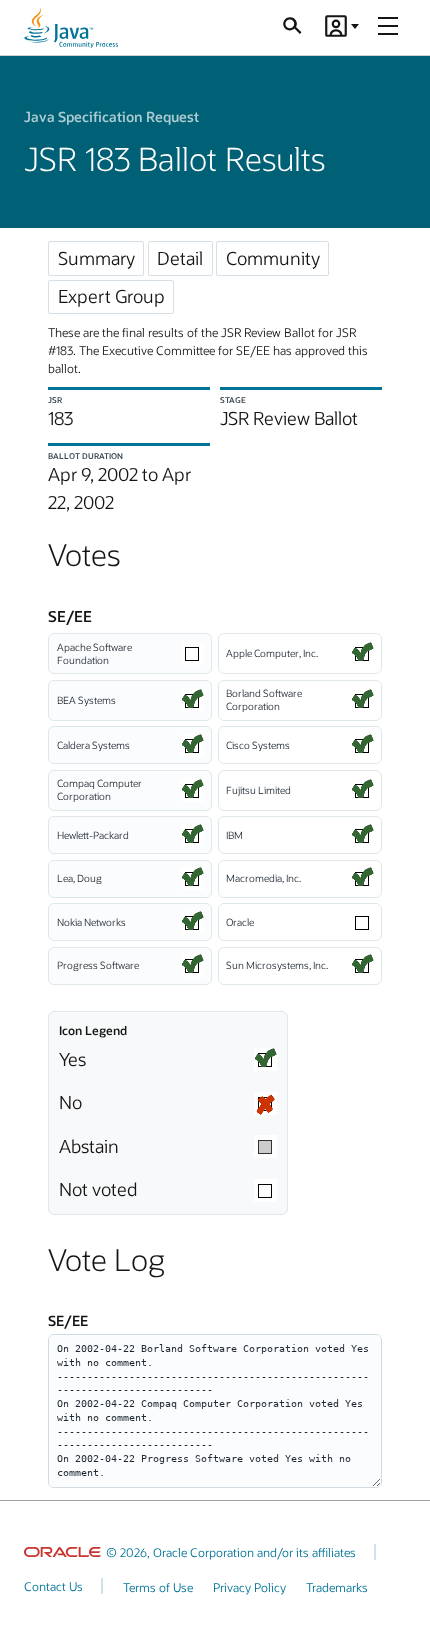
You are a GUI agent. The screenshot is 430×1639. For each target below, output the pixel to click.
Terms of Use (158, 1587)
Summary (96, 258)
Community (273, 258)
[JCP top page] (71, 28)
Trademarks (337, 1587)
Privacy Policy (249, 1587)
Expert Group (111, 296)
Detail (180, 258)
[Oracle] (62, 1552)
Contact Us (53, 1586)
